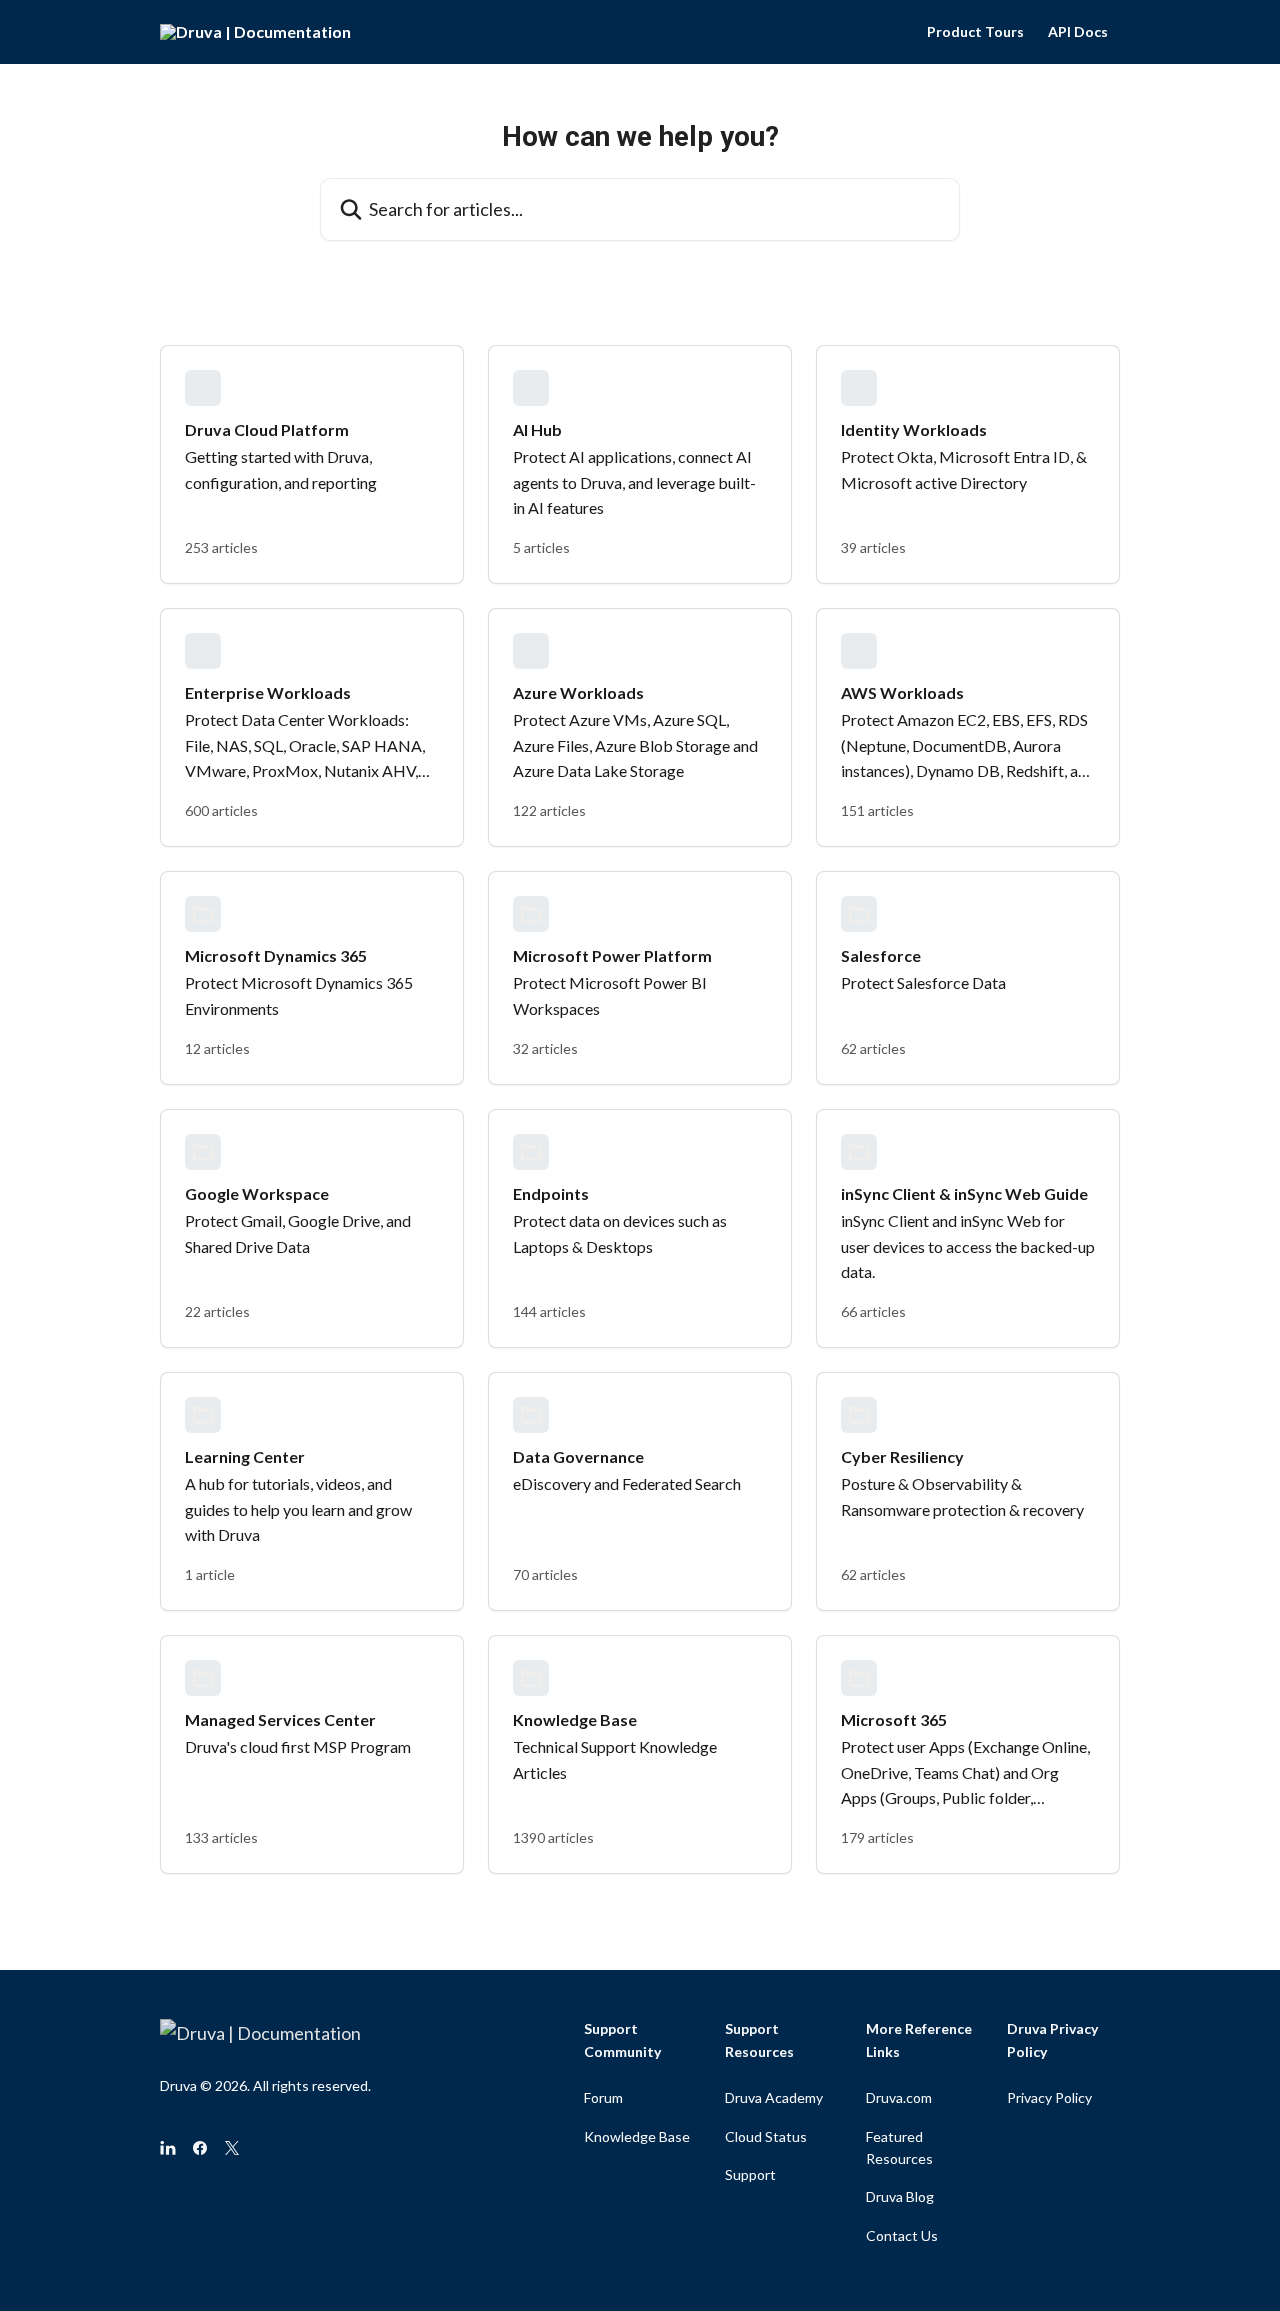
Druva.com (899, 2097)
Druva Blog (900, 2196)
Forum (603, 2097)
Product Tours (975, 32)
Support (750, 2174)
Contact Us (902, 2235)
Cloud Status (766, 2136)
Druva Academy (774, 2097)
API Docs (1078, 32)
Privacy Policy (1049, 2097)
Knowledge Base (637, 2136)
